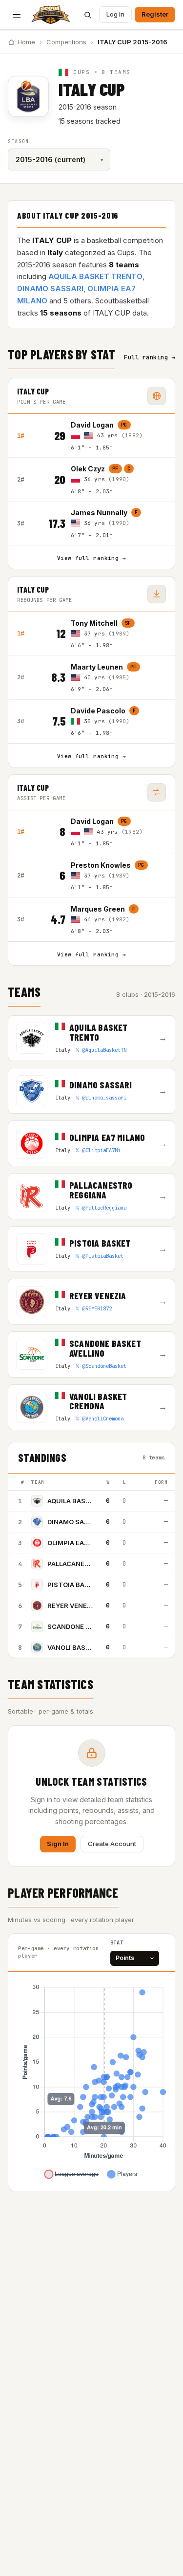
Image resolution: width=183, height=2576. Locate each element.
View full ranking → (91, 558)
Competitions (66, 42)
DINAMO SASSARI (50, 289)
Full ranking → (150, 357)
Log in (115, 14)
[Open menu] (17, 15)
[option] (118, 436)
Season (18, 141)
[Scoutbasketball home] (51, 15)
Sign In (58, 1844)
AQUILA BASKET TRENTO (95, 276)
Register (155, 14)
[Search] (87, 15)
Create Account (112, 1844)
